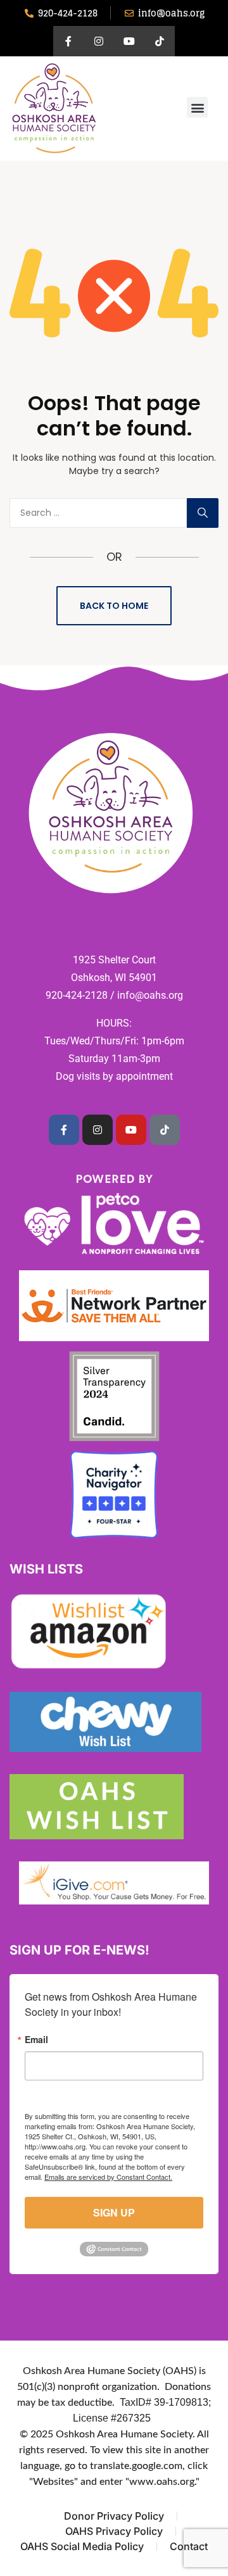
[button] (197, 107)
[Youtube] (129, 41)
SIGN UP (114, 2212)
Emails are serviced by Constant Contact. (108, 2177)
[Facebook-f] (68, 41)
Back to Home (114, 606)
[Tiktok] (160, 41)
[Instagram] (99, 41)
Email (36, 2039)
